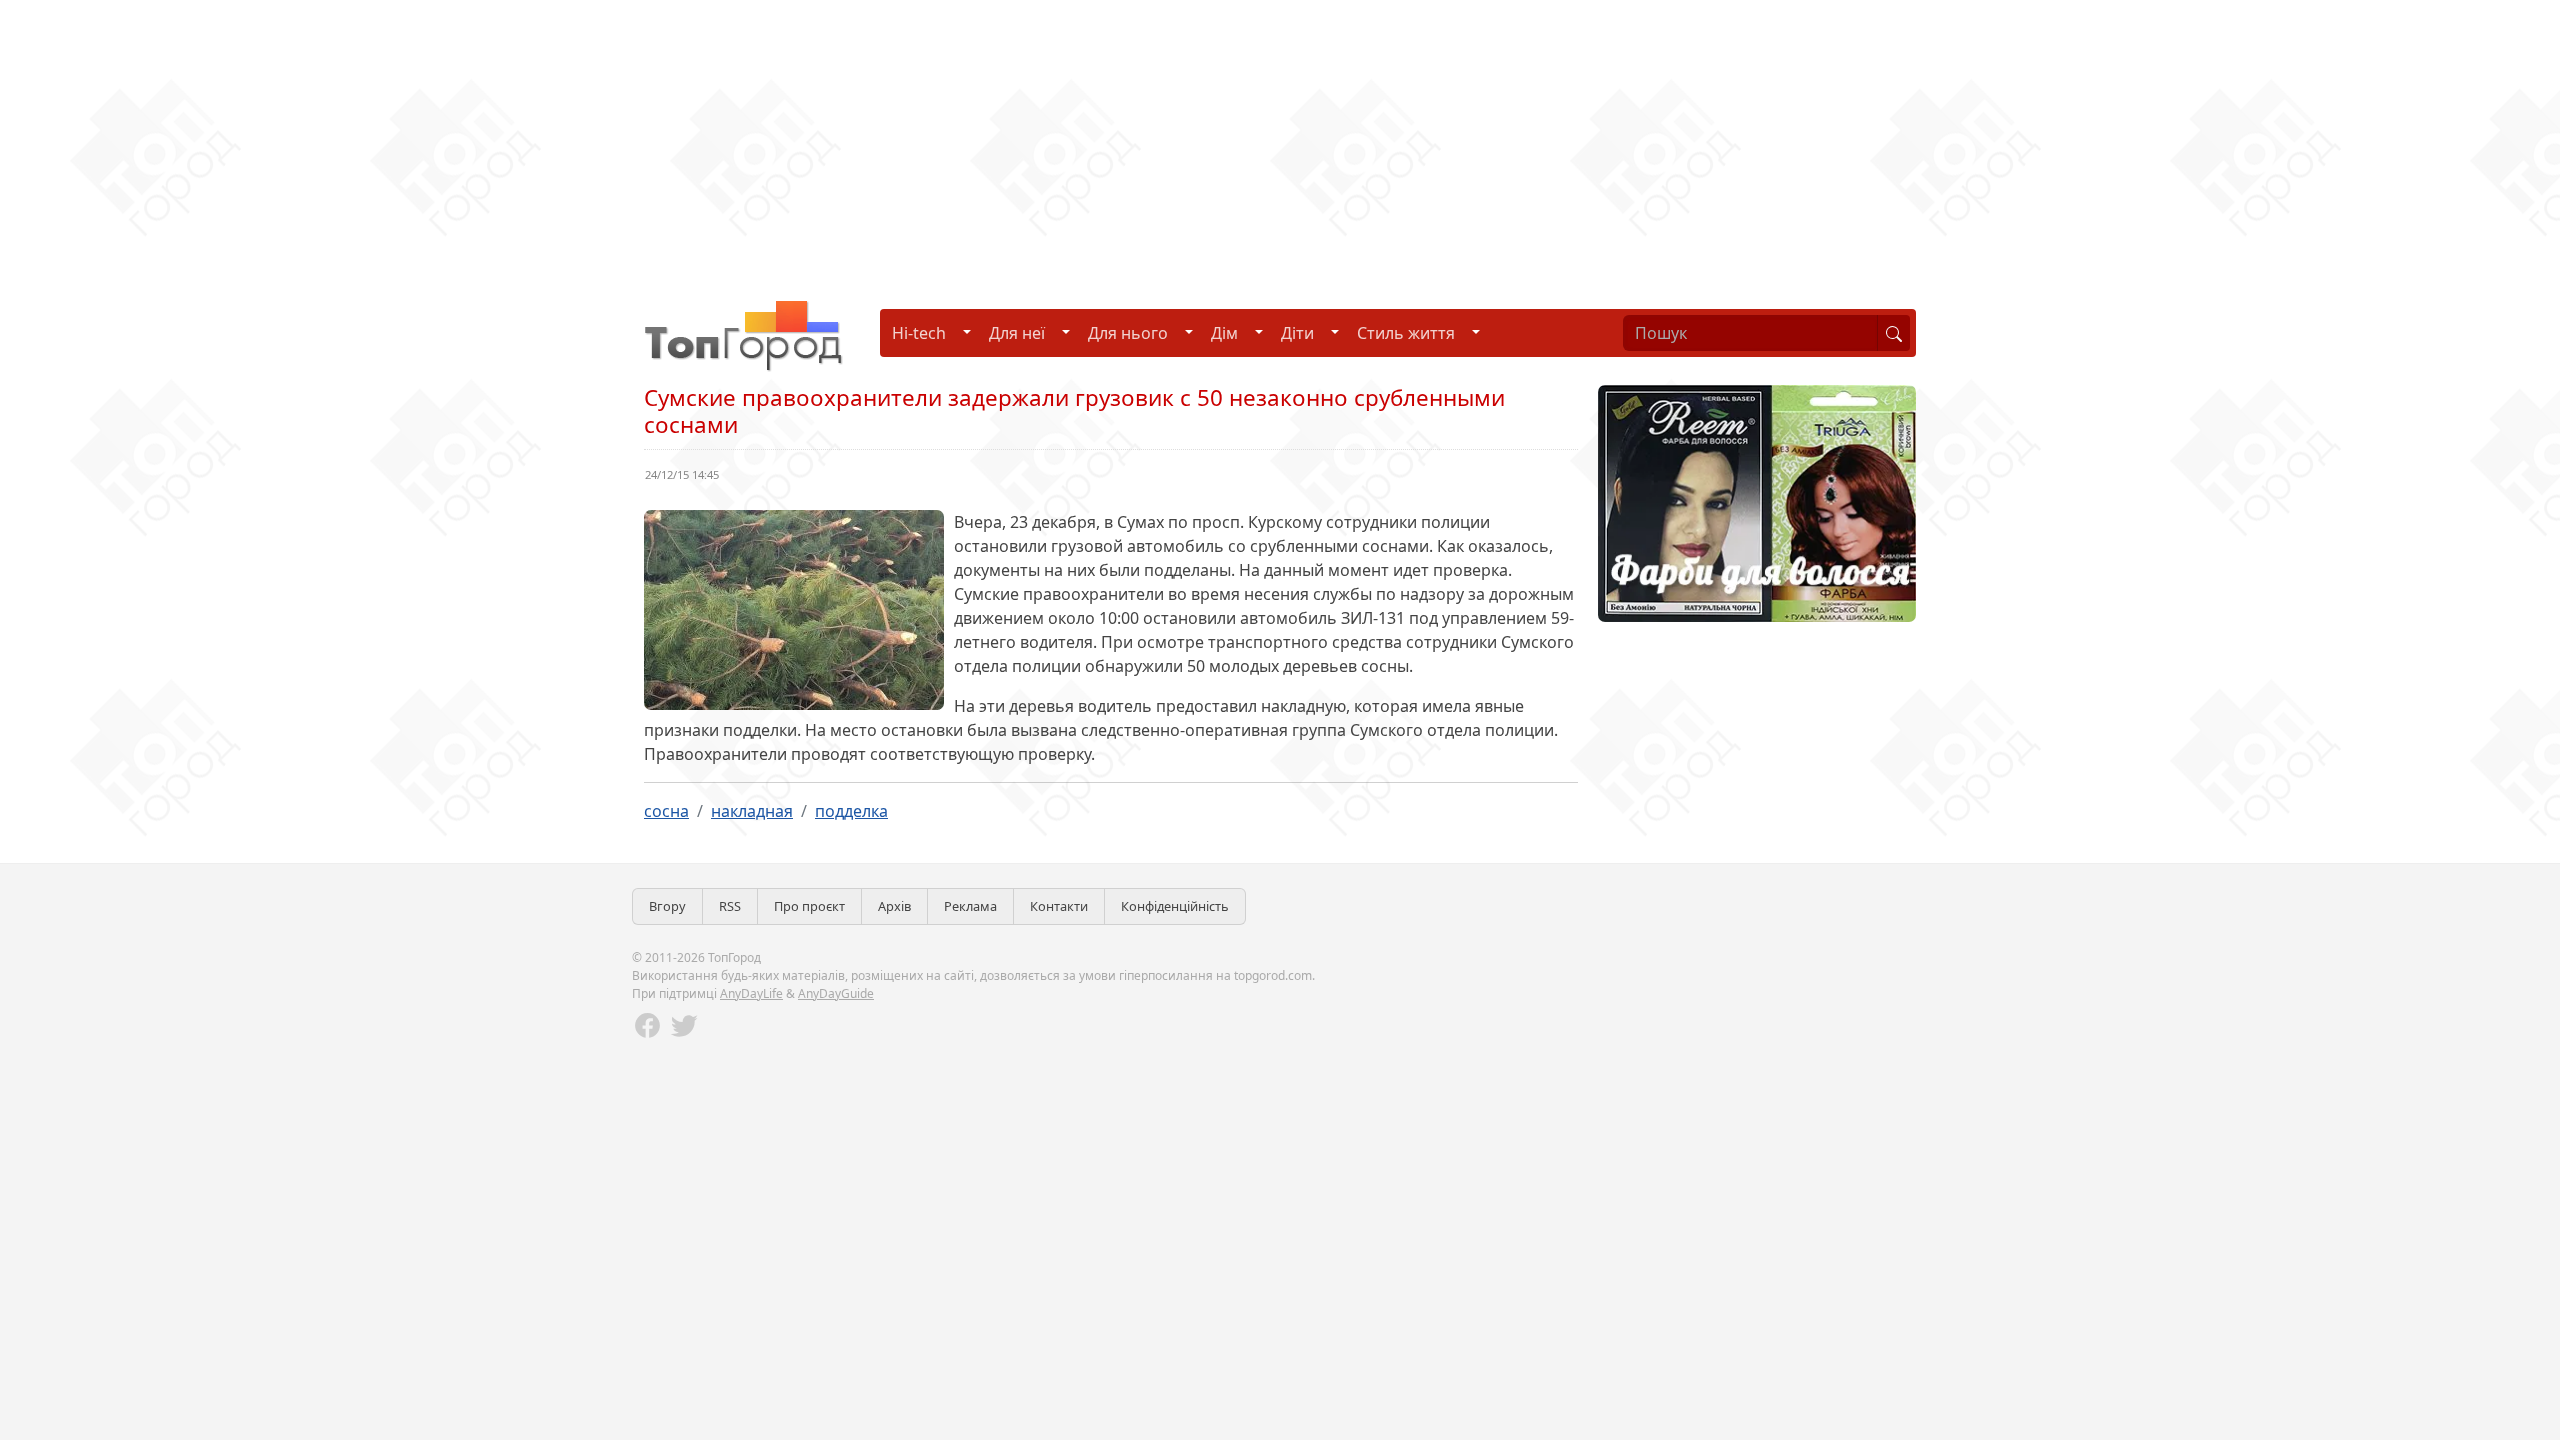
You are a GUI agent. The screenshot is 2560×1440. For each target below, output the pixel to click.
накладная (752, 811)
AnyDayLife (751, 993)
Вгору (667, 906)
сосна (666, 811)
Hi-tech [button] (919, 333)
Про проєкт (809, 906)
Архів (894, 906)
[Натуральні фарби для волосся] (1757, 502)
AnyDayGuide (836, 993)
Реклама (970, 906)
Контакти (1059, 906)
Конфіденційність (1175, 906)
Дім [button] (1224, 333)
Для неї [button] (1017, 333)
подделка (851, 811)
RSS (730, 906)
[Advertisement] (600, 140)
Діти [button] (1297, 333)
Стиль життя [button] (1406, 333)
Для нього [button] (1128, 333)
